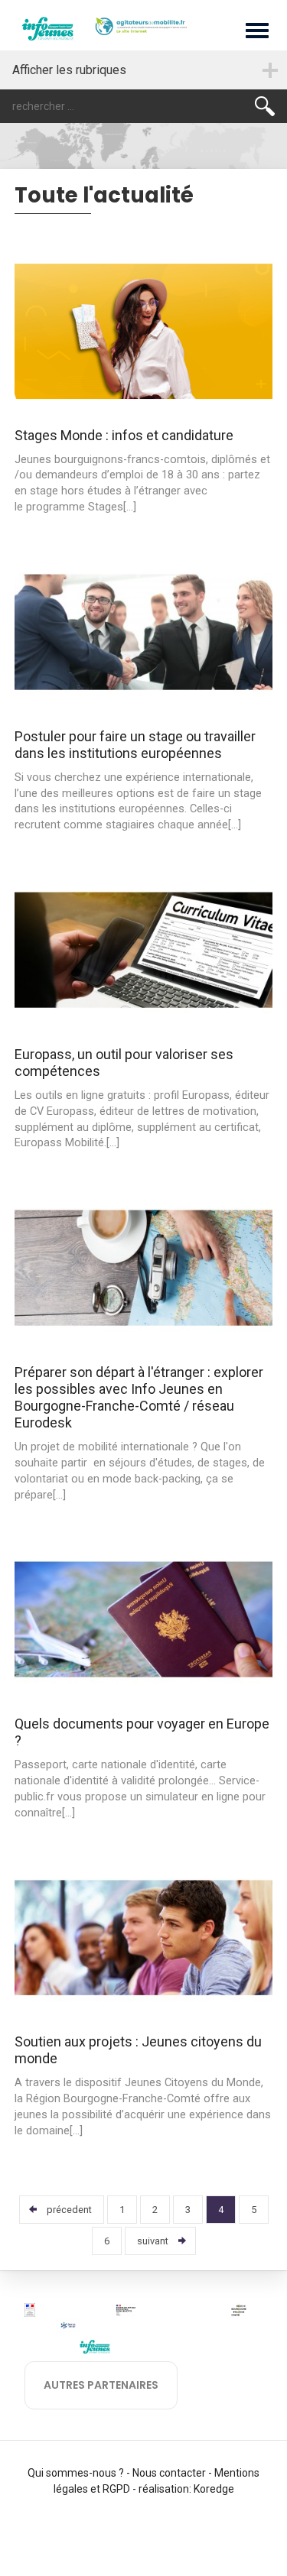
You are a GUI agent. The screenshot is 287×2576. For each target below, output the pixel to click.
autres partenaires (101, 2385)
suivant (153, 2241)
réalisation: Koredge (186, 2489)
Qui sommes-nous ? (76, 2473)
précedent (69, 2210)
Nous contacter (169, 2473)
